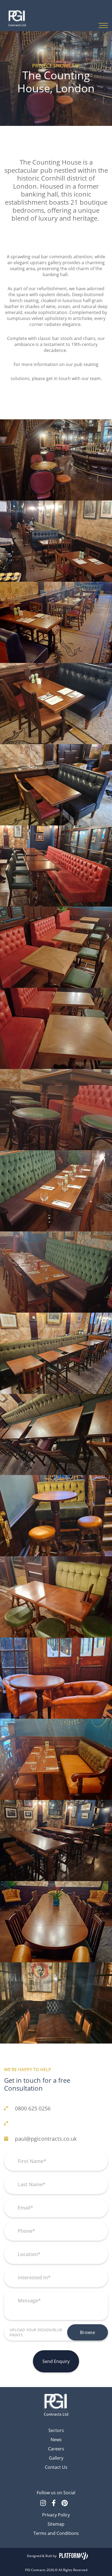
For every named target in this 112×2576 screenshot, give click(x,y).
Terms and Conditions (56, 2533)
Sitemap (56, 2524)
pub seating (86, 364)
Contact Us (56, 2467)
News (56, 2439)
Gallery (56, 2458)
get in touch (58, 378)
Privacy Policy (56, 2515)
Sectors (56, 2430)
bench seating (24, 300)
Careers (56, 2449)
